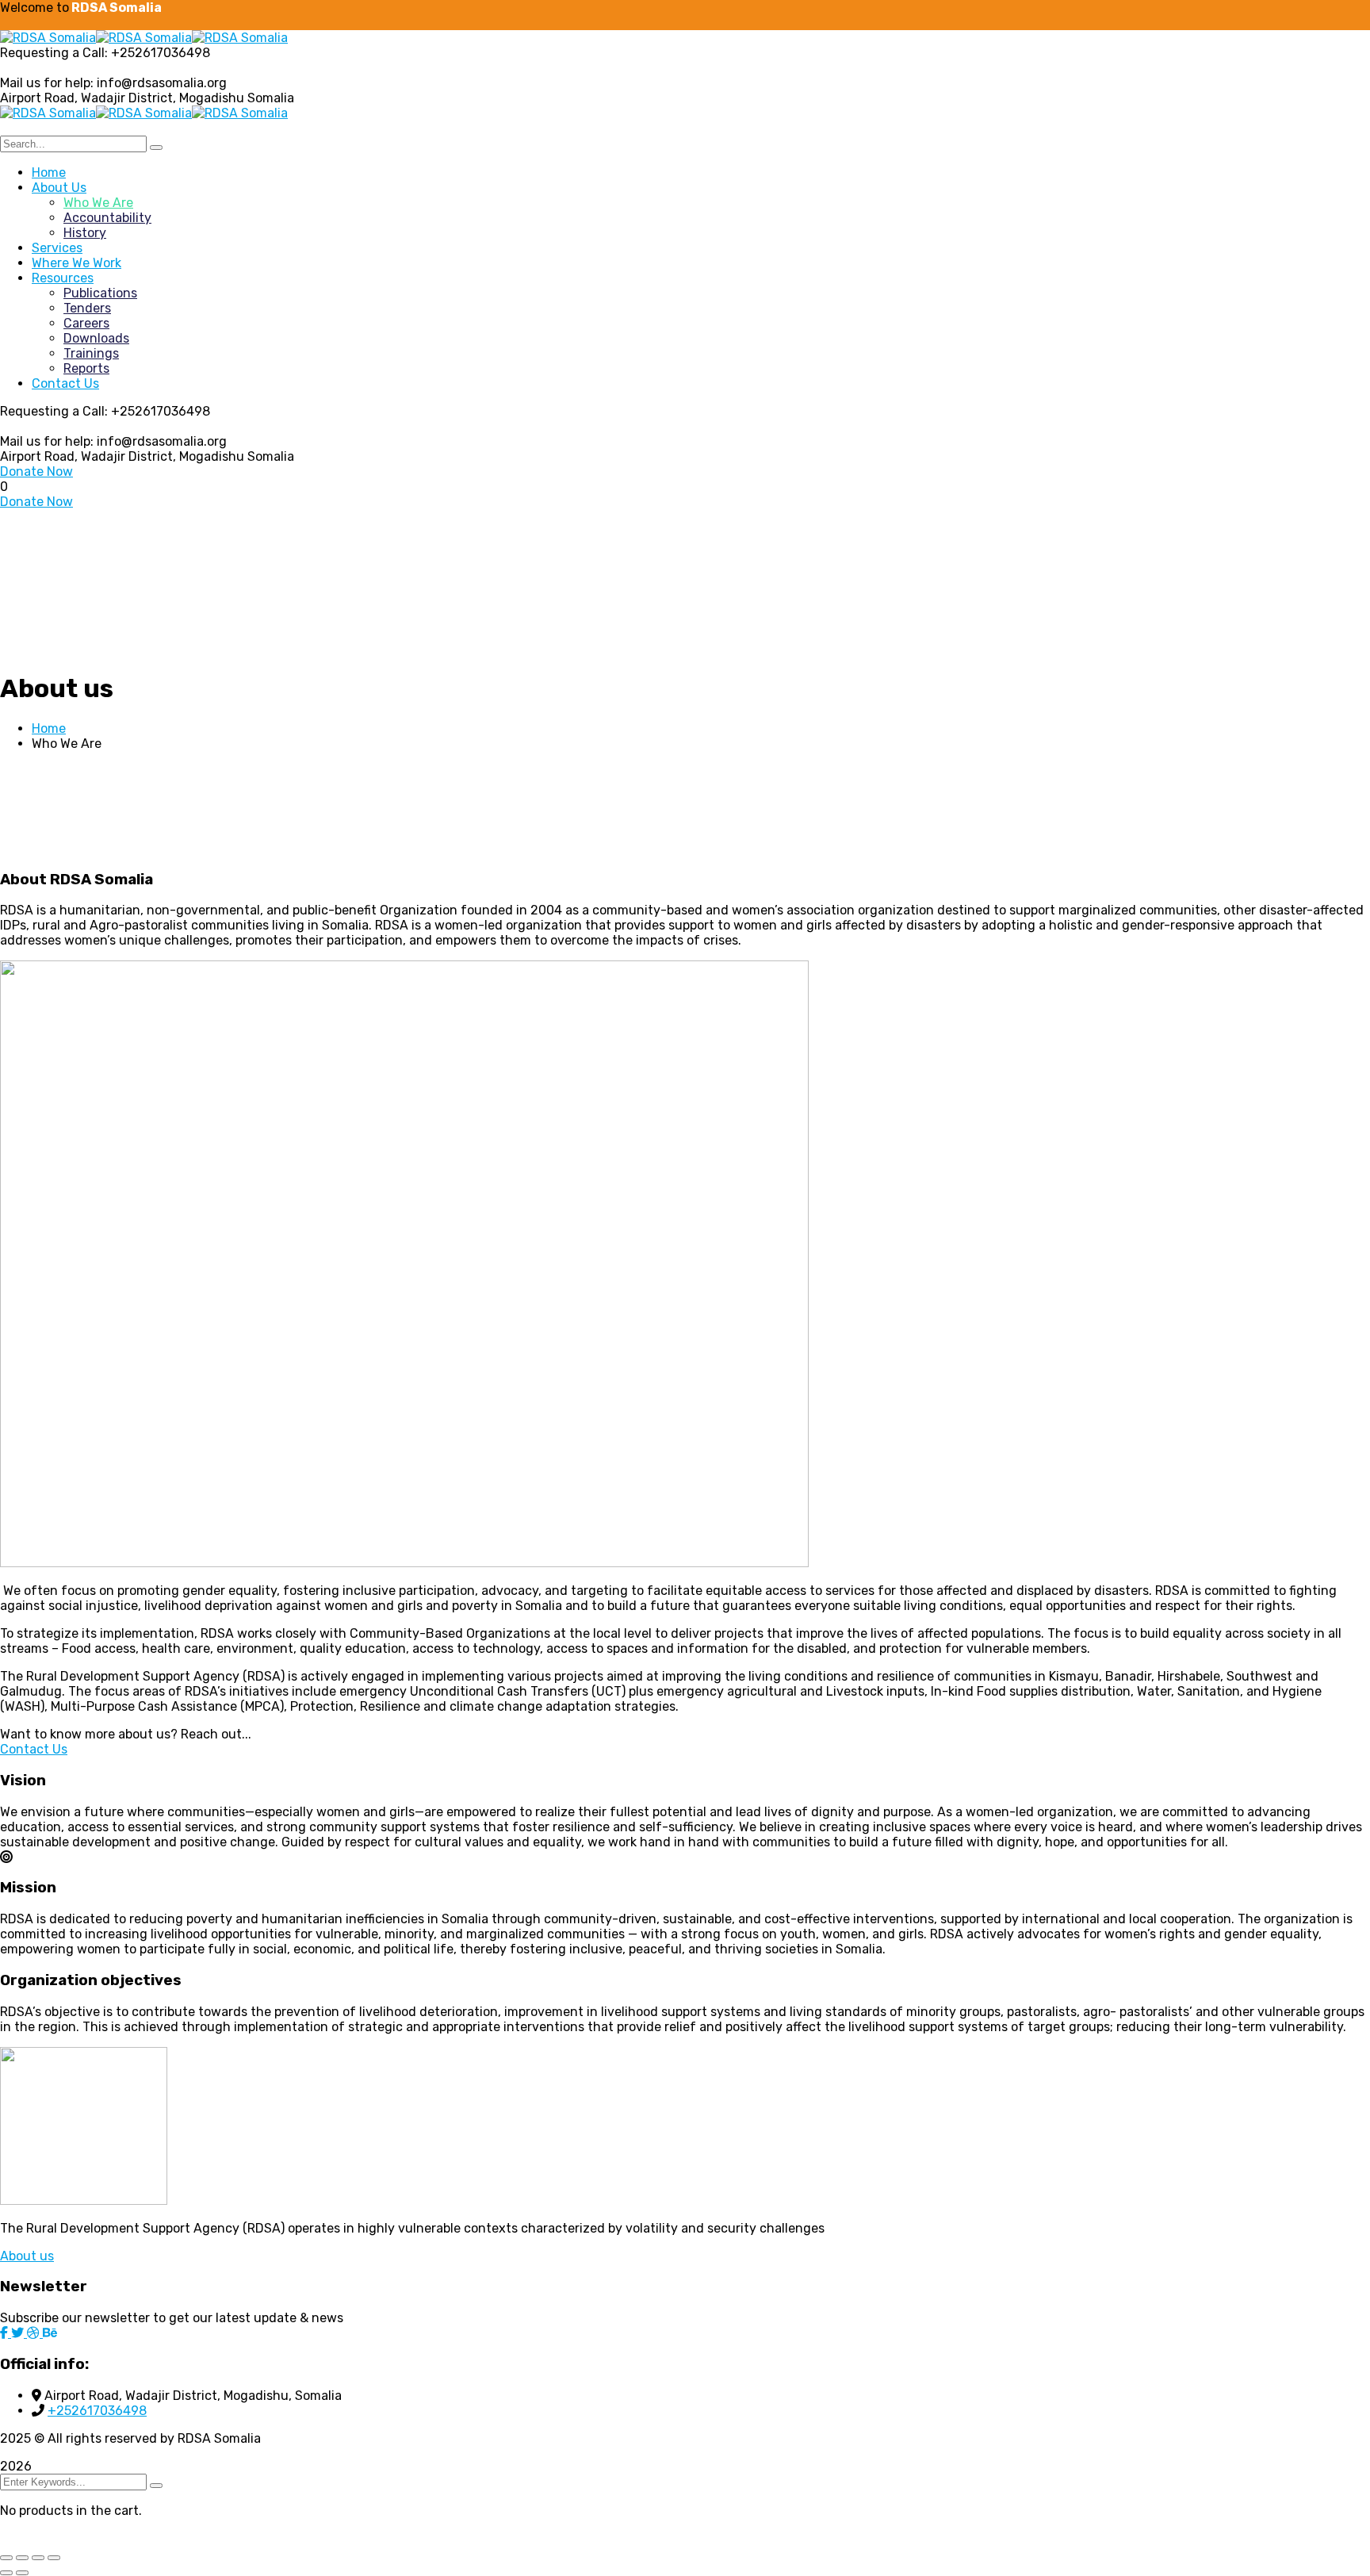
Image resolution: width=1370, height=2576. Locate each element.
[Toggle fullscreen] (22, 2558)
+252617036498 (97, 2411)
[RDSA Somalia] (48, 38)
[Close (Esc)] (54, 2558)
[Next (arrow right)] (22, 2573)
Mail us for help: (47, 83)
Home (49, 728)
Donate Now (36, 471)
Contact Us (34, 1749)
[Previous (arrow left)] (6, 2573)
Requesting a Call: (54, 53)
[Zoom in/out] (6, 2558)
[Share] (38, 2558)
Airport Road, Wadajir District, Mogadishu (122, 98)
